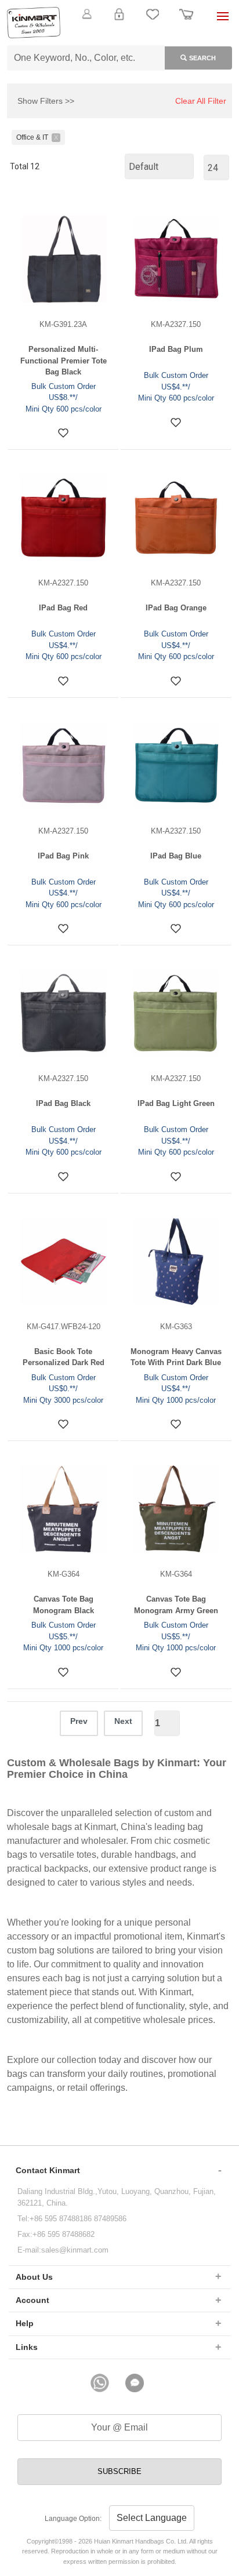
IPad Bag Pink (63, 856)
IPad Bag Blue (176, 856)
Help (25, 2323)
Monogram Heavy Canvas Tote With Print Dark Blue (176, 1357)
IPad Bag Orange (176, 608)
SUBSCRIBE (119, 2471)
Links (27, 2347)
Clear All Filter (201, 101)
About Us (34, 2277)
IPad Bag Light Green (176, 1103)
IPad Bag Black (63, 1103)
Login (119, 21)
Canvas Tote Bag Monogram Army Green (176, 1605)
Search (202, 58)
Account (32, 2300)
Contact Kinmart (48, 2170)
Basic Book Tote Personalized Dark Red (64, 1357)
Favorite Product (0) (119, 34)
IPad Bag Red (63, 608)
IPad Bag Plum (176, 349)
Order (186, 21)
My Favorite (153, 21)
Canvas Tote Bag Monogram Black (64, 1605)
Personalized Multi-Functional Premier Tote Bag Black (64, 361)
